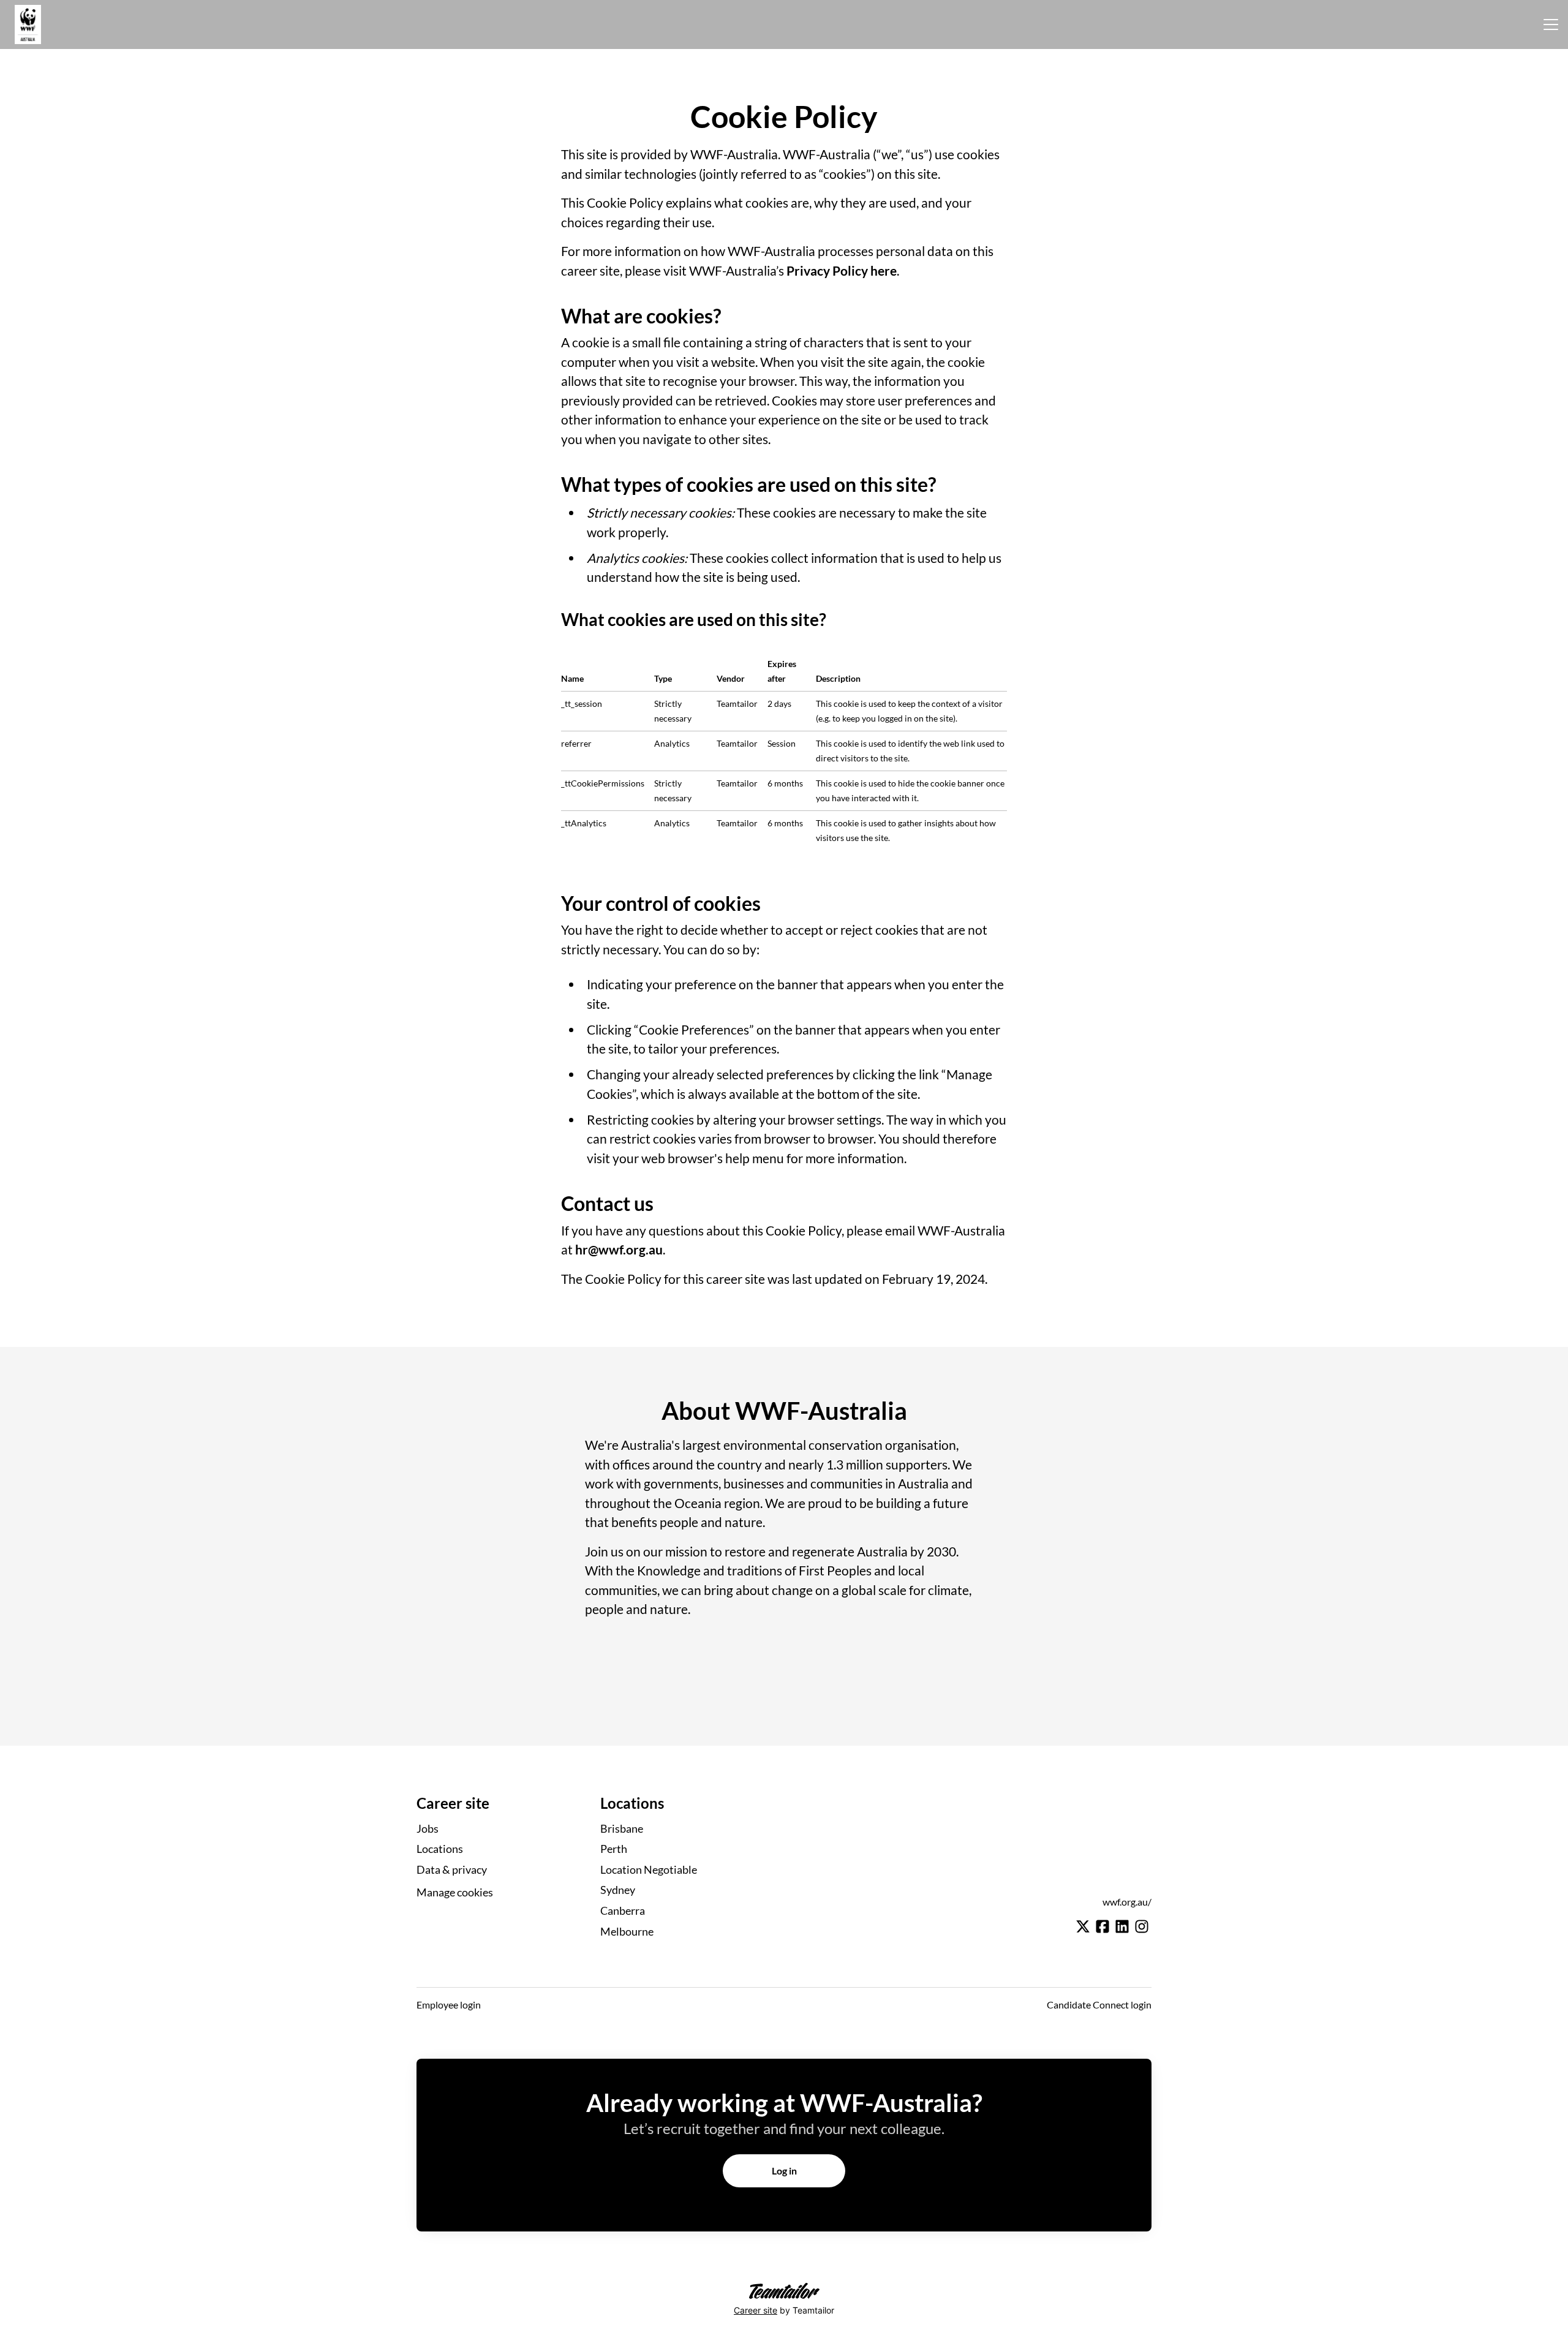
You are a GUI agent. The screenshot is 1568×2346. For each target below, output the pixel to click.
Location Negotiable (649, 1869)
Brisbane (622, 1828)
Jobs (428, 1828)
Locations (440, 1849)
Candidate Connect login (1099, 2005)
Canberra (623, 1910)
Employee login (449, 2005)
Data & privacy (452, 1869)
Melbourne (627, 1931)
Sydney (618, 1890)
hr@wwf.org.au (619, 1249)
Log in (784, 2171)
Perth (614, 1849)
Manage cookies (455, 1892)
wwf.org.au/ (1127, 1902)
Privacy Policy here (842, 270)
